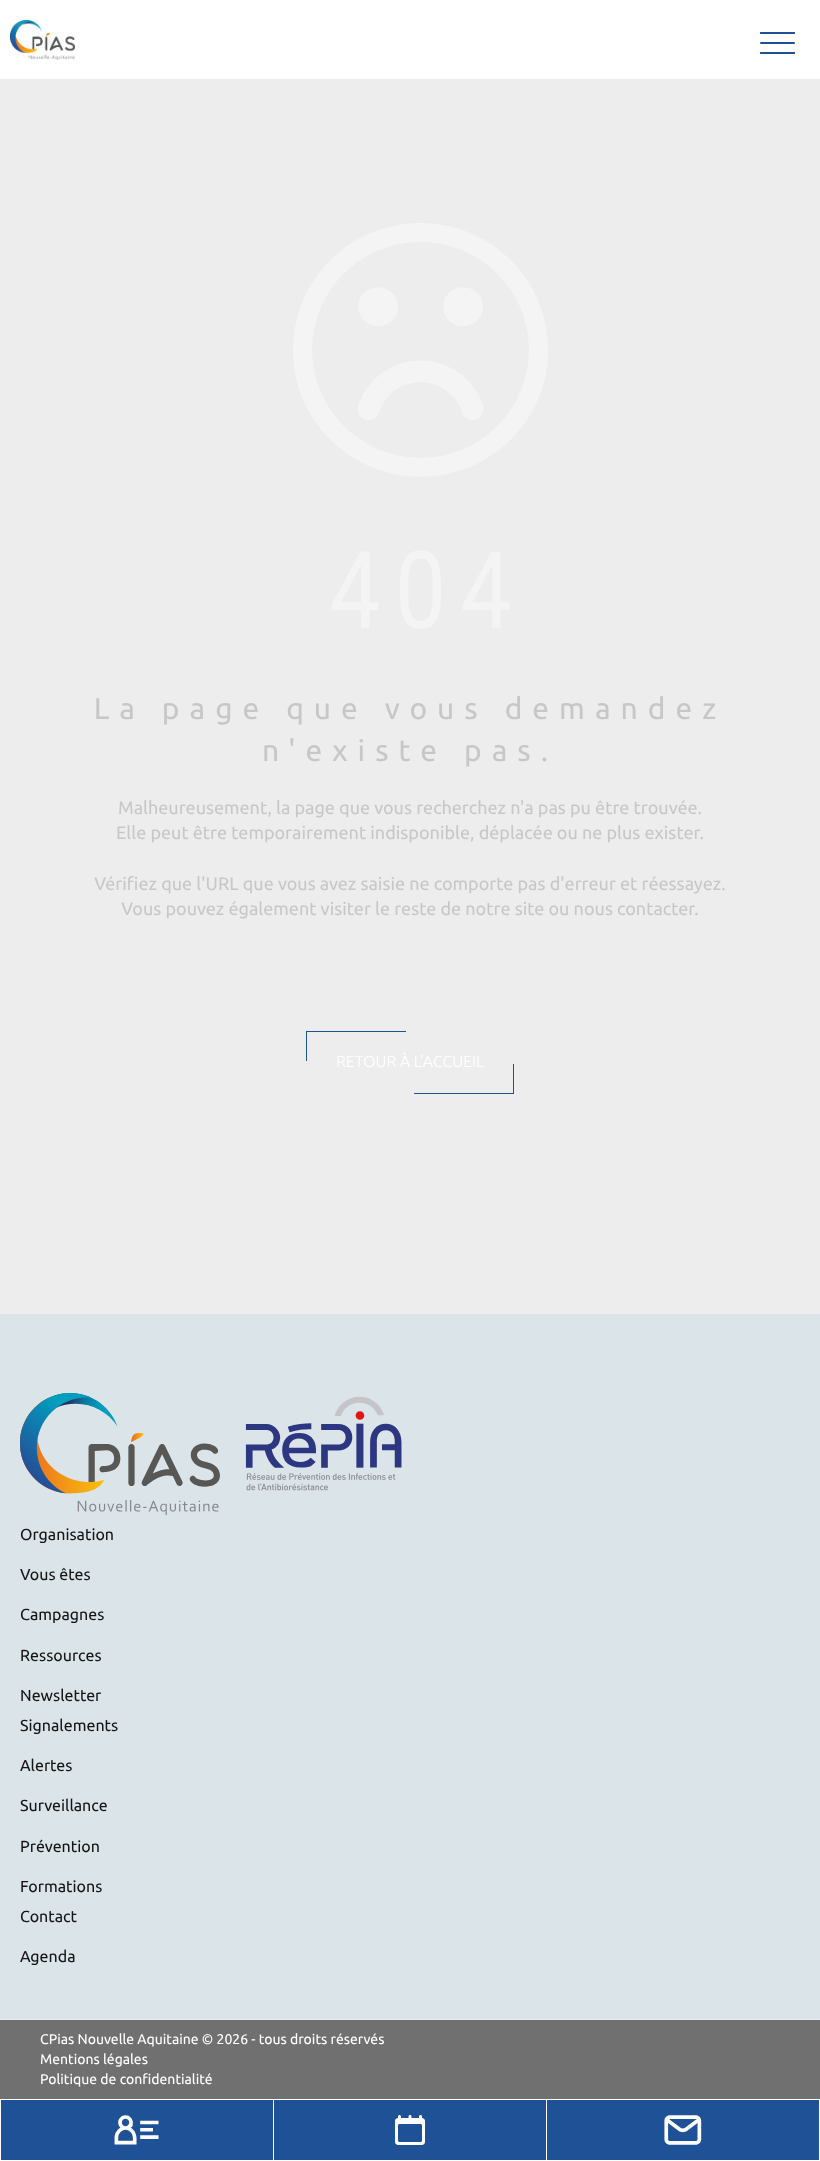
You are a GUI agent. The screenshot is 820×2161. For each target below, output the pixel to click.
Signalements (69, 1726)
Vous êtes (55, 1575)
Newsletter (60, 1696)
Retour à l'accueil (410, 1062)
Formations (61, 1887)
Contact (48, 1917)
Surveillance (64, 1806)
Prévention (60, 1847)
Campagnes (62, 1615)
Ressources (61, 1656)
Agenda (48, 1957)
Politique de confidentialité (126, 2079)
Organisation (67, 1535)
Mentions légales (94, 2059)
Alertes (46, 1766)
